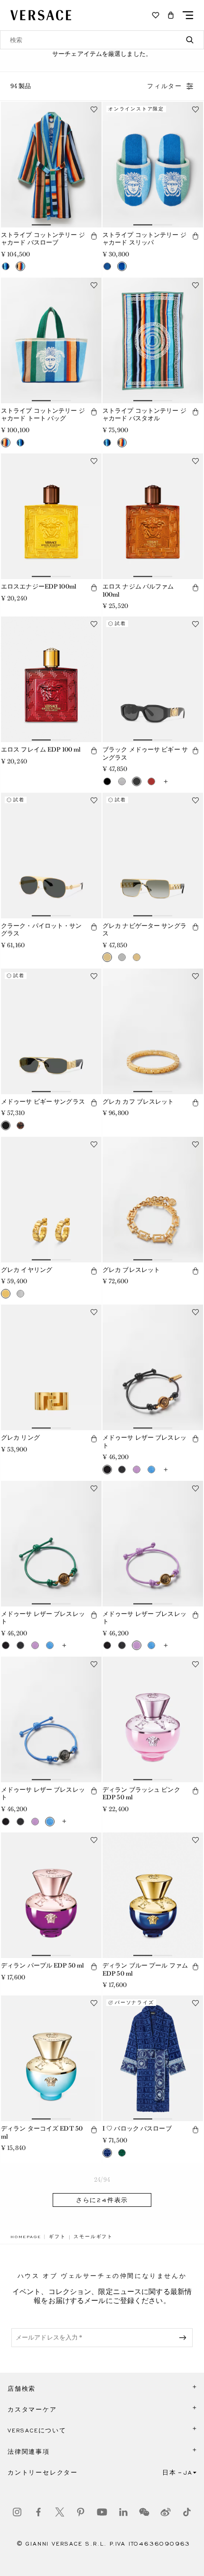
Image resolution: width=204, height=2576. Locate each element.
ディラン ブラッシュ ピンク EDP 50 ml (141, 1794)
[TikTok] (187, 2512)
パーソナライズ (134, 2003)
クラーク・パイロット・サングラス (42, 930)
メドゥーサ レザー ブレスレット (144, 1442)
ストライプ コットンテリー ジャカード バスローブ (43, 239)
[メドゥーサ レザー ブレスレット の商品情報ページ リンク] (153, 1367)
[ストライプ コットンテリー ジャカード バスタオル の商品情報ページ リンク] (153, 340)
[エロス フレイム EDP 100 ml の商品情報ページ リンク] (51, 679)
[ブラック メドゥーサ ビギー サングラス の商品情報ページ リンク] (153, 679)
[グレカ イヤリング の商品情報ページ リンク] (51, 1200)
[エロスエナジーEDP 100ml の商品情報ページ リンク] (51, 516)
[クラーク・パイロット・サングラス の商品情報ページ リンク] (51, 856)
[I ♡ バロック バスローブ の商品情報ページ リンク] (153, 2058)
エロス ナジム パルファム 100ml (138, 590)
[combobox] (102, 40)
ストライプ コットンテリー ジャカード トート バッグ (43, 415)
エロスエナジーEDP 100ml (39, 586)
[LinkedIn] (123, 2512)
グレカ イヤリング (27, 1270)
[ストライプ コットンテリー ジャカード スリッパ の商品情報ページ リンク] (153, 165)
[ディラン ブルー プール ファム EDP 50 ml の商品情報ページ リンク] (153, 1895)
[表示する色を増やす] (166, 781)
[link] (26, 2237)
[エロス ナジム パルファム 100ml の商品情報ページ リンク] (153, 516)
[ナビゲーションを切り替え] (188, 15)
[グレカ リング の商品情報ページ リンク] (51, 1367)
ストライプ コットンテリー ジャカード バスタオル (144, 415)
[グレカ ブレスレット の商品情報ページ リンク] (153, 1200)
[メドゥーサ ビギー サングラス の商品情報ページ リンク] (51, 1031)
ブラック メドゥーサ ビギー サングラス (145, 753)
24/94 (102, 2180)
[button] (171, 15)
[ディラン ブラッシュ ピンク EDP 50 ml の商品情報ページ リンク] (153, 1719)
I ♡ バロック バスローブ (137, 2128)
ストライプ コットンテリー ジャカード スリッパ (144, 239)
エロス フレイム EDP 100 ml (41, 749)
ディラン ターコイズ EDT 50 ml (42, 2132)
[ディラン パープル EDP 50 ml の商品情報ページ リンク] (51, 1895)
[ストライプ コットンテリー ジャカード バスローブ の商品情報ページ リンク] (51, 165)
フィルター (165, 86)
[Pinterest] (81, 2512)
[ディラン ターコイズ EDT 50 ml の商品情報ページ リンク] (51, 2058)
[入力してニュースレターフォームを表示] (185, 2338)
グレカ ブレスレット (131, 1270)
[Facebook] (38, 2512)
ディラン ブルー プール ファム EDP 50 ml (145, 1969)
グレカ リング (20, 1438)
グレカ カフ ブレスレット (138, 1102)
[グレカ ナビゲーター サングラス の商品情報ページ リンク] (153, 856)
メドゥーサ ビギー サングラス (43, 1102)
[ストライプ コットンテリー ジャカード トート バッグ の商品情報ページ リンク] (51, 340)
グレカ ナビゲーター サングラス (144, 930)
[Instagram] (17, 2512)
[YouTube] (102, 2512)
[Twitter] (60, 2512)
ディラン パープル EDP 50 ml (42, 1965)
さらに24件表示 (102, 2200)
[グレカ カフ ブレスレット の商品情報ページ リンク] (153, 1031)
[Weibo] (166, 2512)
